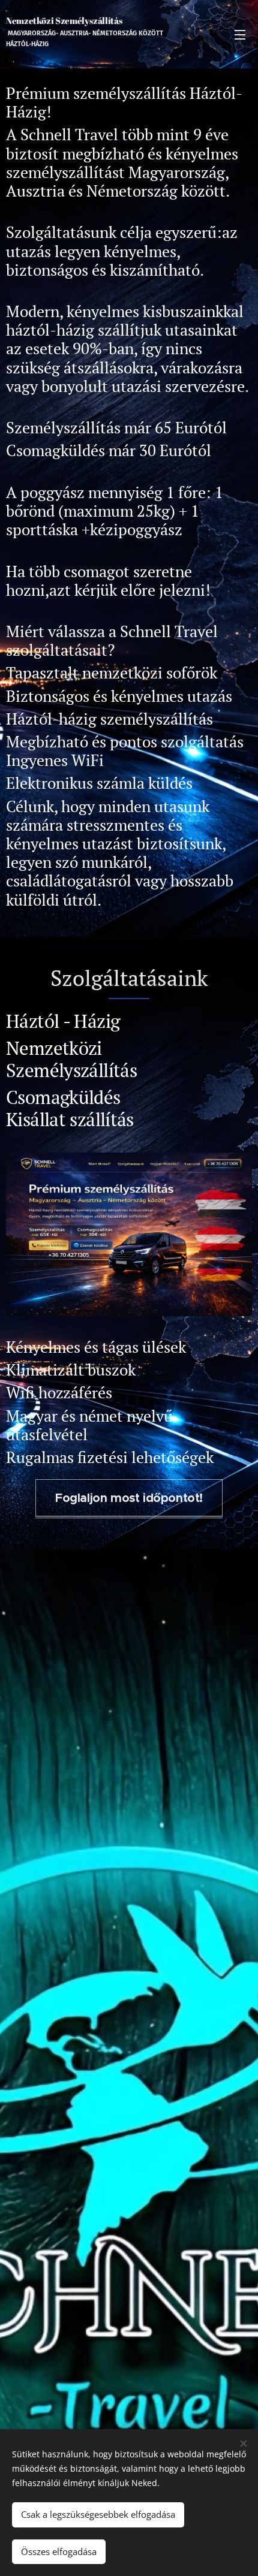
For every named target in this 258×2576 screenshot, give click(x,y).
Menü (240, 34)
